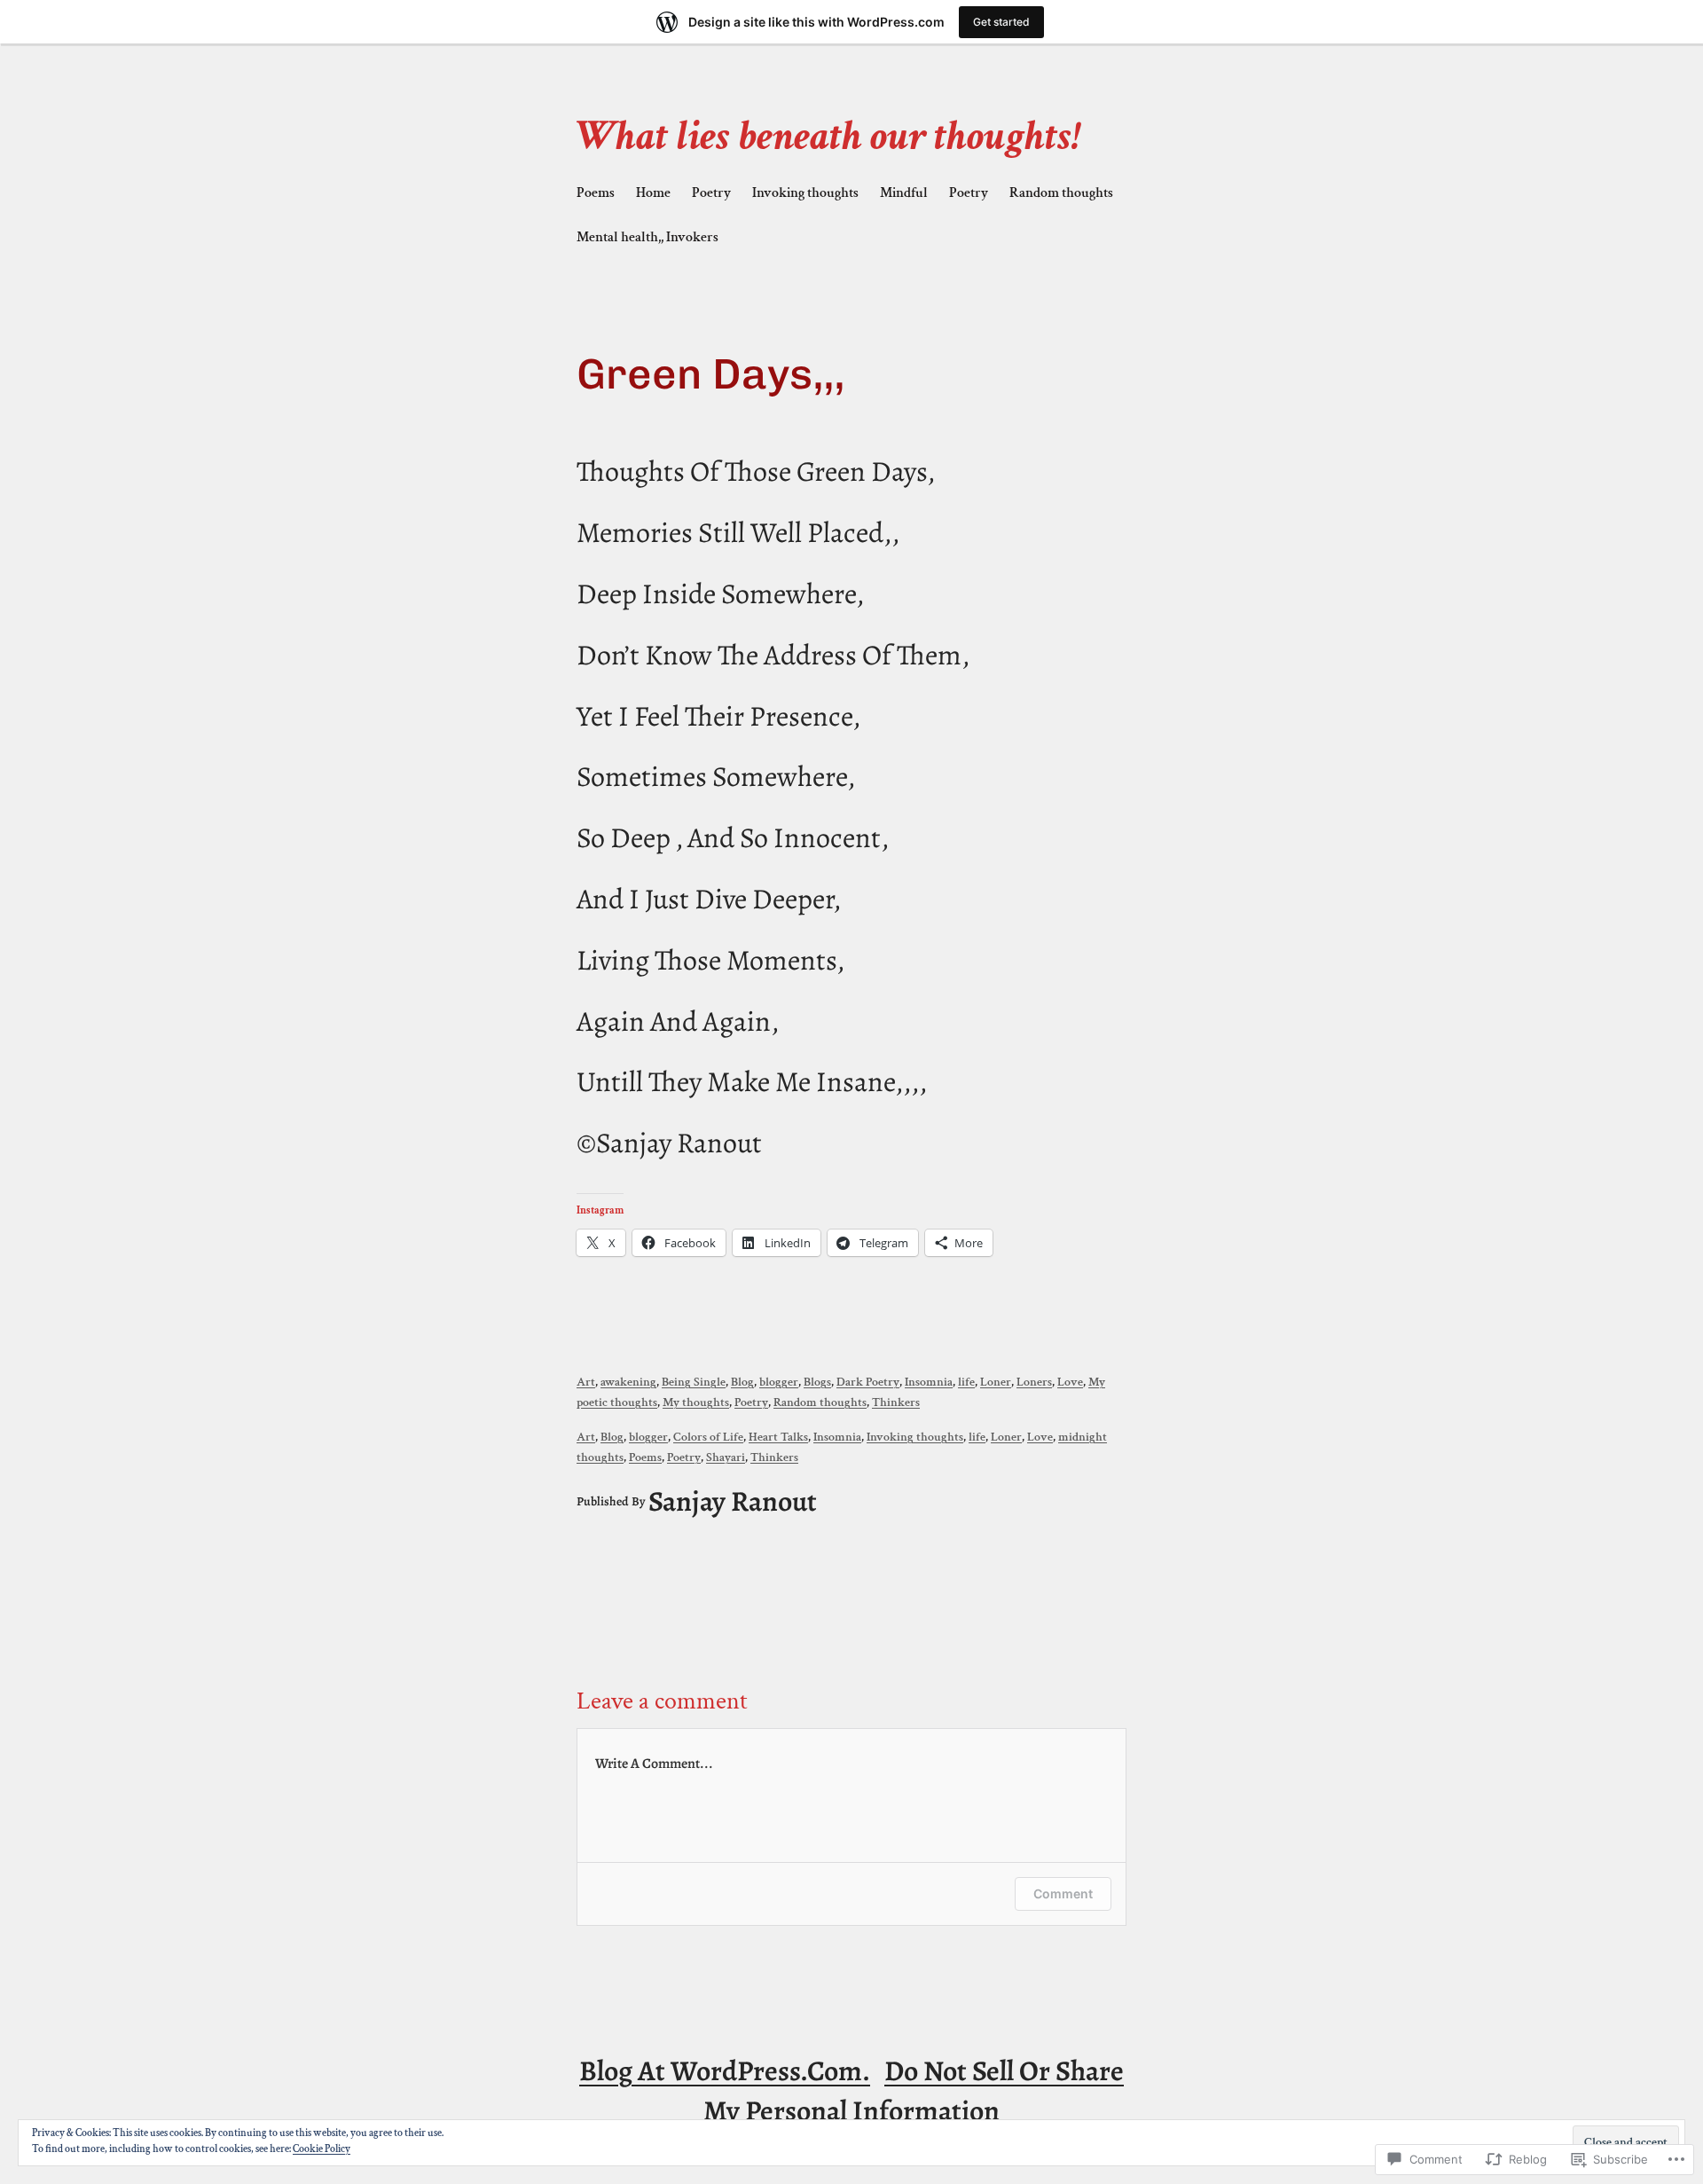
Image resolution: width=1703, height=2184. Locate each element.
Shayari (726, 1457)
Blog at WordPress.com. (725, 2070)
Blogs (817, 1382)
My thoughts (696, 1402)
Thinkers (896, 1402)
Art (586, 1382)
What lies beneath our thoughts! (829, 136)
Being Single (694, 1382)
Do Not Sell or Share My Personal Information (914, 2090)
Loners (1034, 1382)
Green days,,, (710, 374)
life (966, 1382)
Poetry (751, 1402)
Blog (742, 1382)
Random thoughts (820, 1402)
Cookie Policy (322, 2149)
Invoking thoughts (915, 1437)
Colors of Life (708, 1437)
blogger (779, 1382)
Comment (1063, 1893)
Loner (996, 1382)
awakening (628, 1382)
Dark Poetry (868, 1382)
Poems (645, 1457)
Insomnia (929, 1382)
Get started (1001, 22)
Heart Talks (778, 1437)
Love (1070, 1382)
